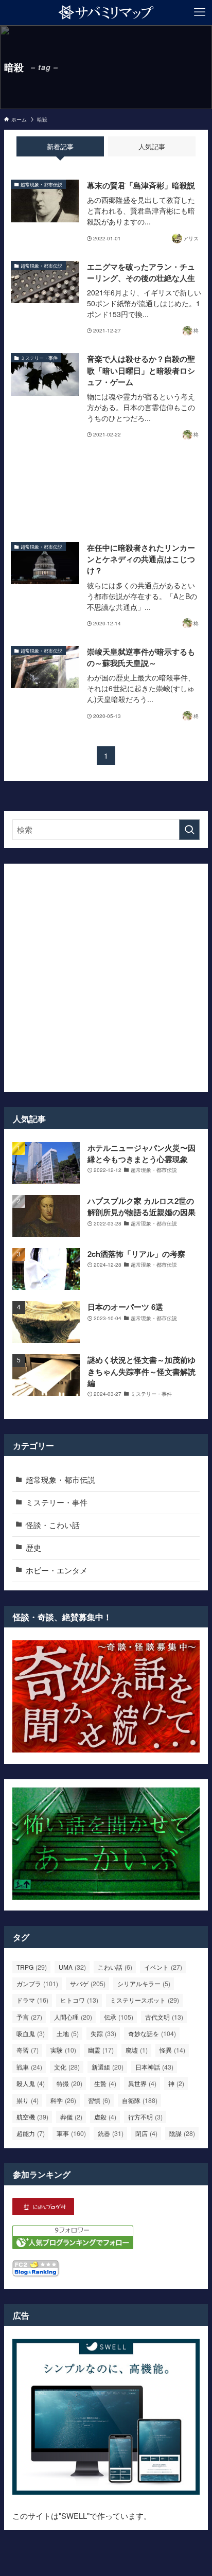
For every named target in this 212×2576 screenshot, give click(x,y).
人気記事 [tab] (152, 146)
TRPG (32, 1967)
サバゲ (88, 1984)
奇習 (28, 2050)
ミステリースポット (145, 2000)
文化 (67, 2067)
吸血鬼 (31, 2034)
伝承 (119, 2017)
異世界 (142, 2083)
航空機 (32, 2117)
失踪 (103, 2034)
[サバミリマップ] (106, 12)
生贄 (105, 2083)
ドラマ (32, 2000)
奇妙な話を (152, 2034)
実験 (63, 2050)
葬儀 (71, 2117)
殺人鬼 (31, 2083)
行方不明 (145, 2117)
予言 (29, 2017)
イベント (163, 1967)
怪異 (172, 2050)
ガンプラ (37, 1984)
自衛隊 (140, 2100)
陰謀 (182, 2133)
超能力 (31, 2133)
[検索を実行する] (189, 830)
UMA (72, 1967)
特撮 (69, 2083)
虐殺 (105, 2117)
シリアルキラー (144, 1984)
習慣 (99, 2100)
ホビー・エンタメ (57, 1570)
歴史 (33, 1547)
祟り (28, 2100)
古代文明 (164, 2017)
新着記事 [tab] (60, 146)
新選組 (108, 2067)
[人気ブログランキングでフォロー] (73, 2246)
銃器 (111, 2133)
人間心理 (73, 2017)
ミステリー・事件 (57, 1502)
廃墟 (137, 2050)
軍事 (71, 2133)
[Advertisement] (106, 492)
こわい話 (115, 1967)
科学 (63, 2100)
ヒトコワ (79, 2000)
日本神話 (154, 2067)
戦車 (29, 2067)
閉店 (146, 2133)
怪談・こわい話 (53, 1525)
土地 (68, 2034)
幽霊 (101, 2050)
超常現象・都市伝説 (60, 1479)
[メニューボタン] (200, 12)
